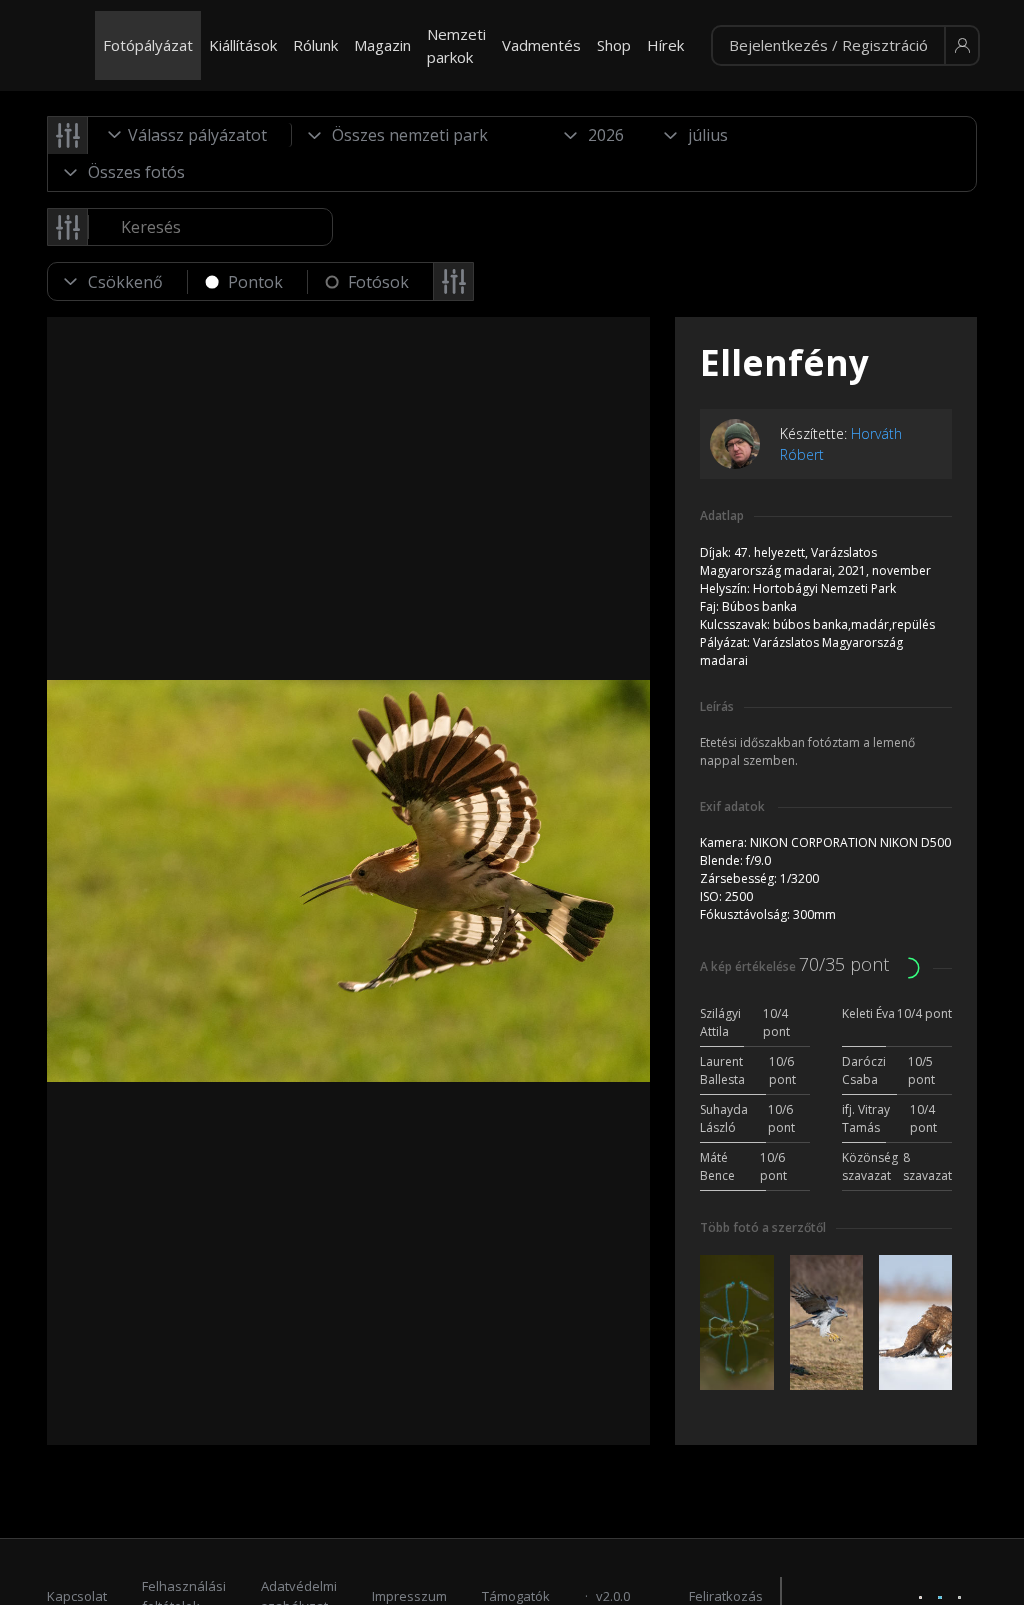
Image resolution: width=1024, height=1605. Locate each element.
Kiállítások (243, 45)
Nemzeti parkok (456, 45)
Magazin (382, 45)
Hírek (665, 45)
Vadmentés (541, 45)
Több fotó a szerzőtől (763, 1227)
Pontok (255, 282)
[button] (845, 46)
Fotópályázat (148, 45)
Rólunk (315, 45)
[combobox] (190, 135)
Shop (614, 45)
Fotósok (378, 282)
